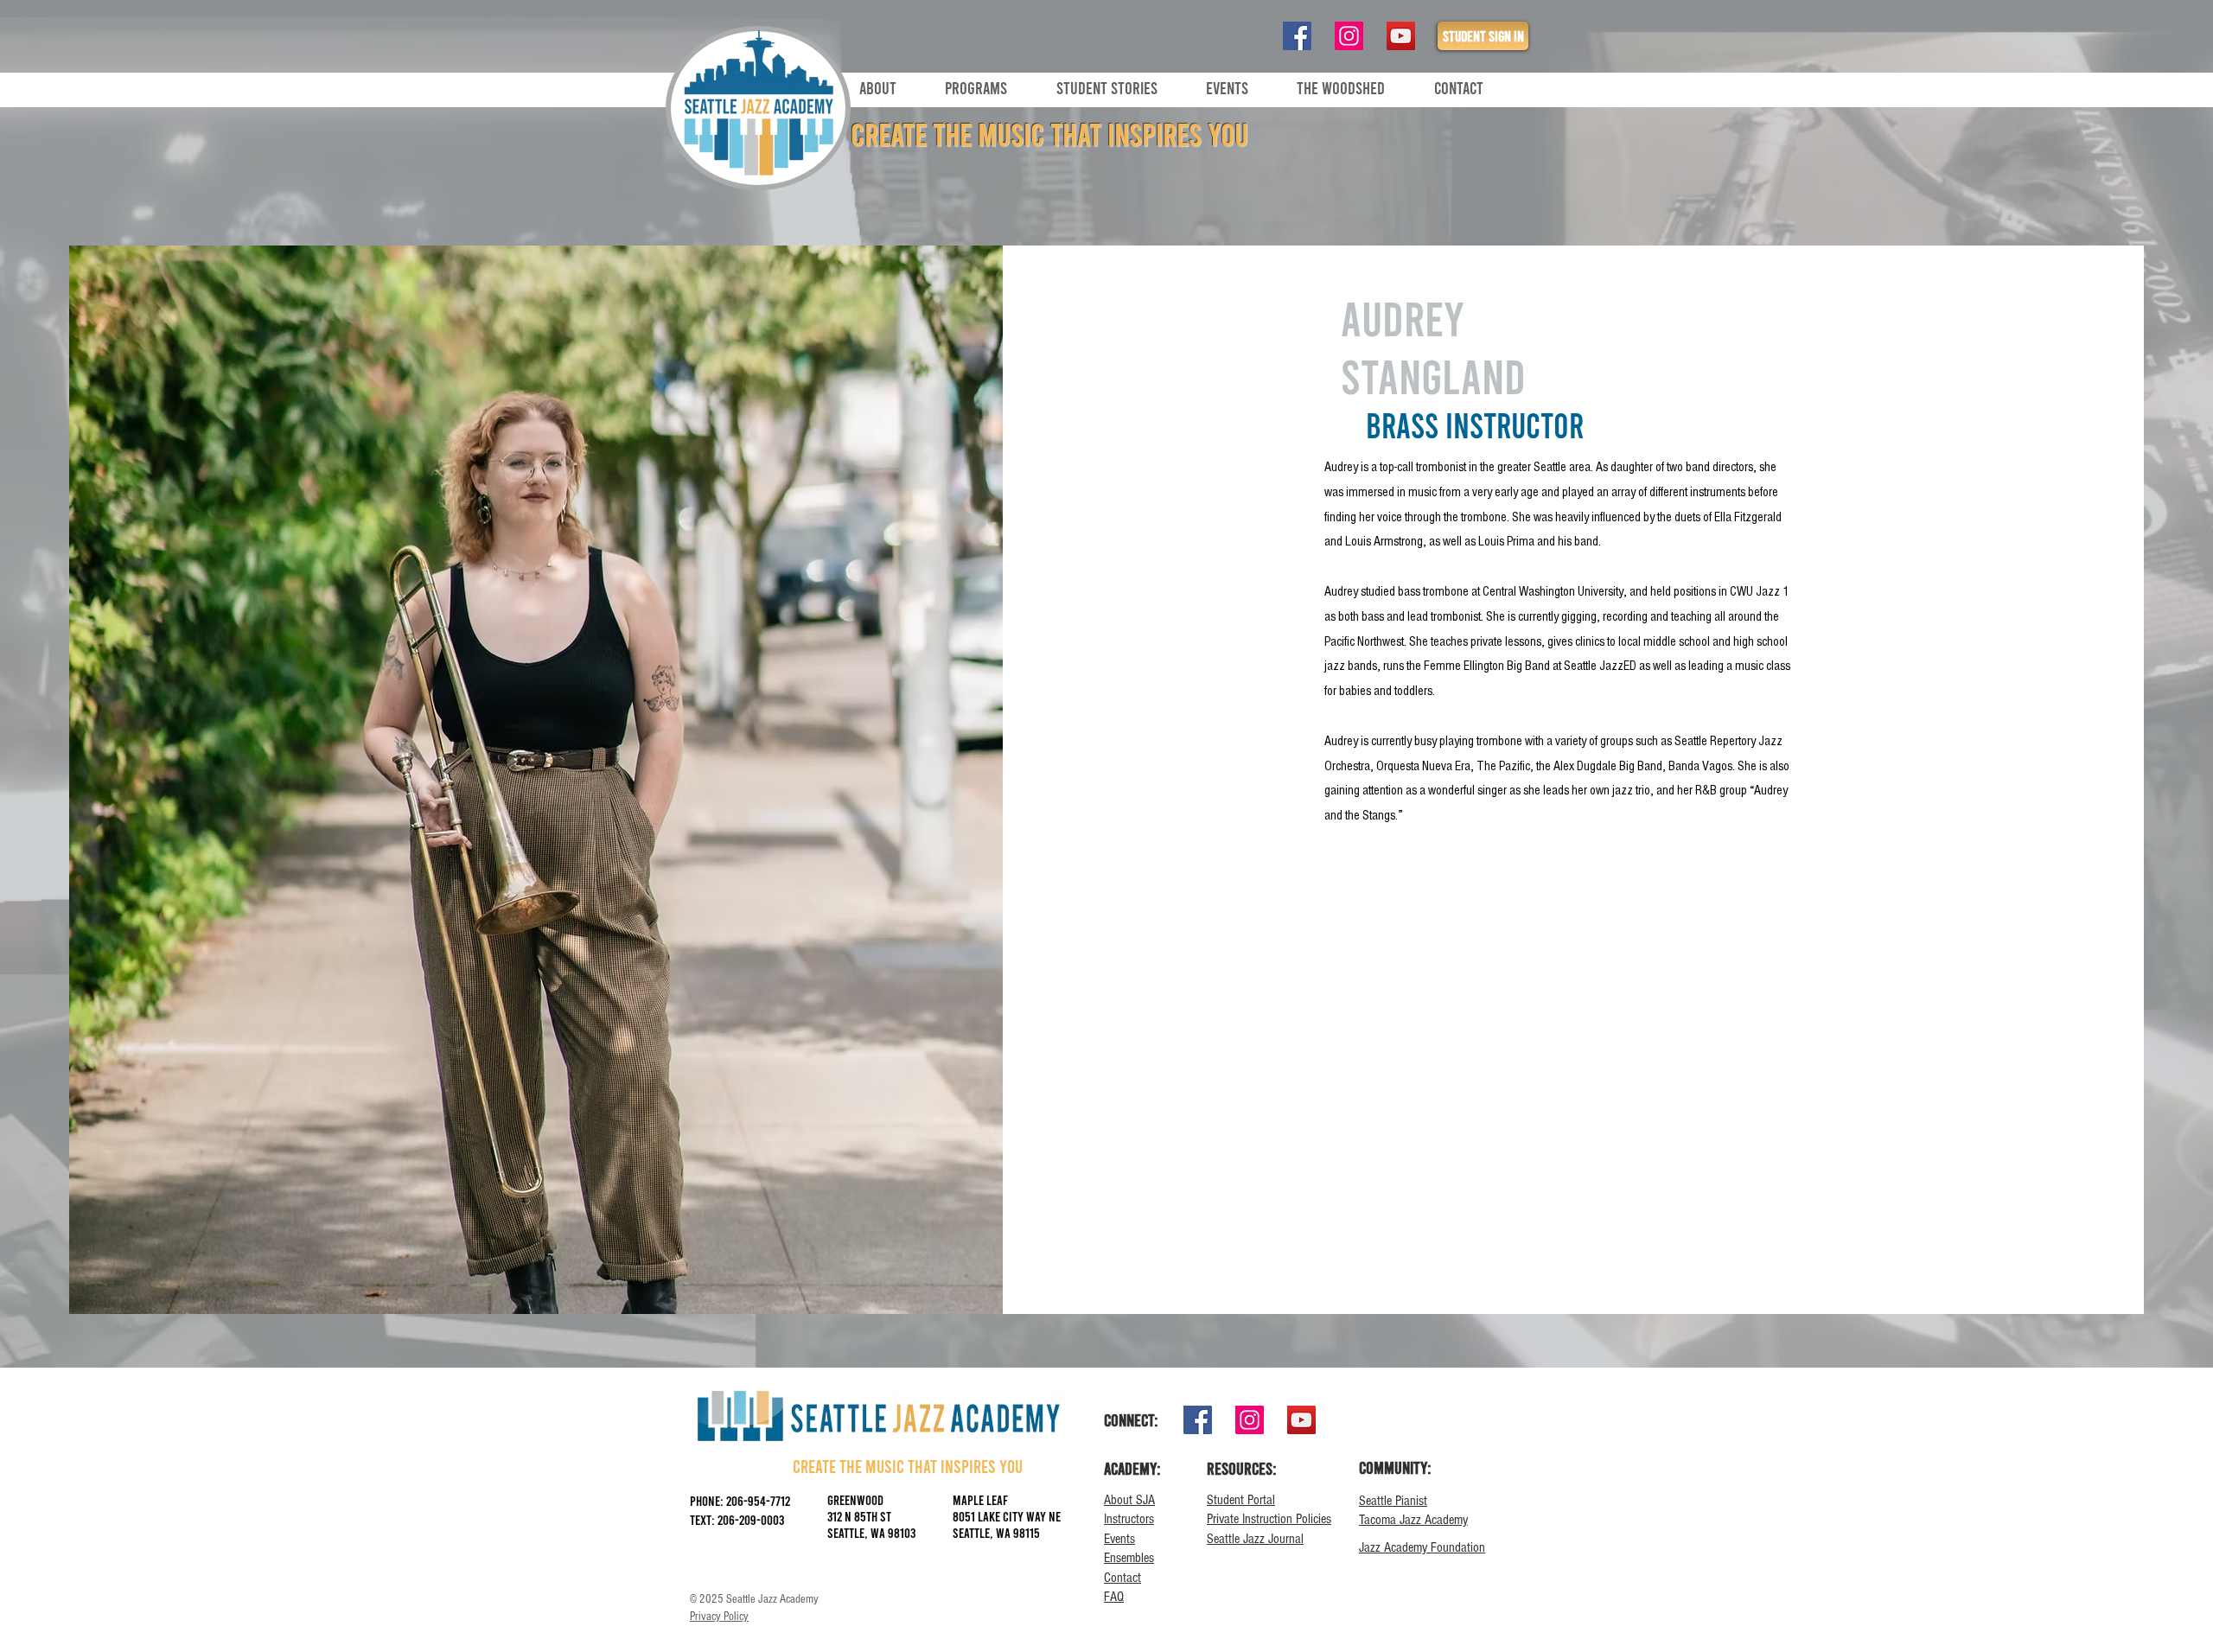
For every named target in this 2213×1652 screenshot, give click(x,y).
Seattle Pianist (1393, 1501)
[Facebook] (1297, 36)
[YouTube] (1401, 36)
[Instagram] (1349, 36)
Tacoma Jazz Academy (1413, 1520)
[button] (899, 87)
